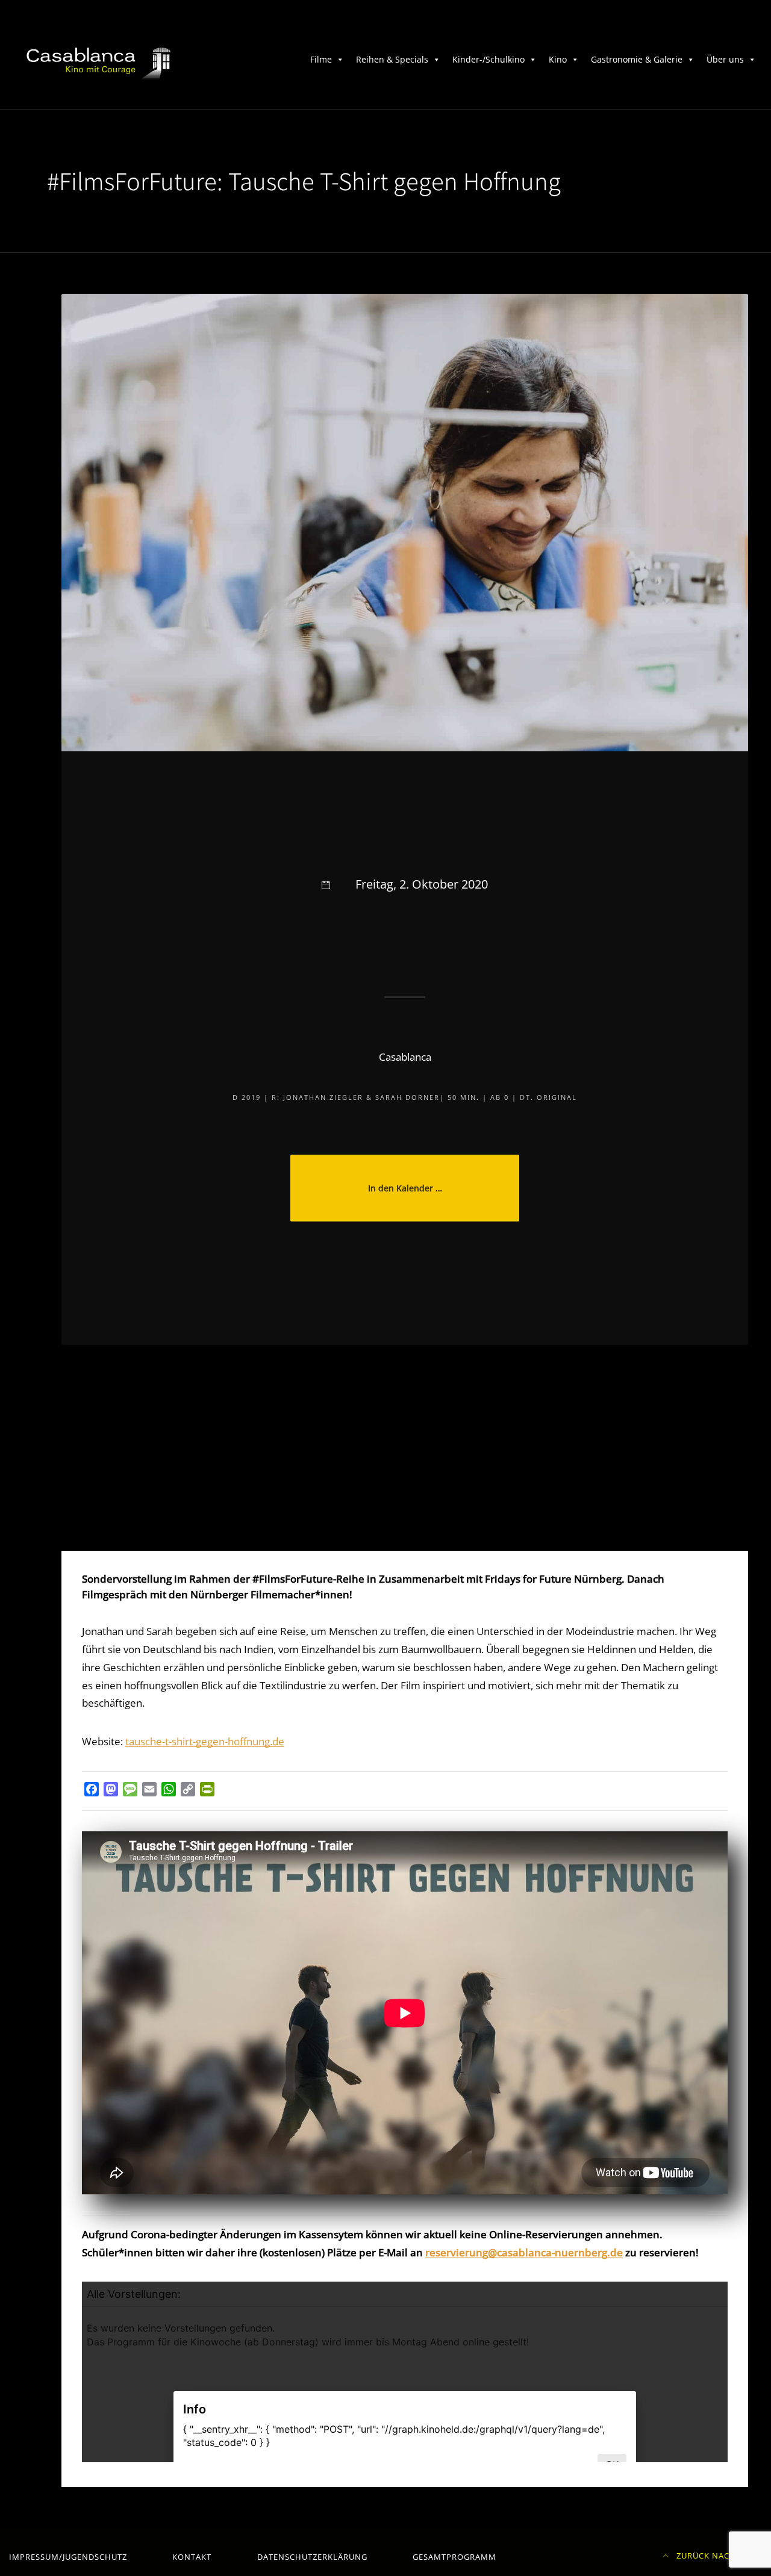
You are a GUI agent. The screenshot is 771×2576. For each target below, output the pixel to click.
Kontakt (192, 2557)
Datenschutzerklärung (312, 2557)
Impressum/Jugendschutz (68, 2557)
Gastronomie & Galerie (637, 59)
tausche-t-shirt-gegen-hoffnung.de (205, 1741)
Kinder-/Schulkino (489, 59)
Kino (558, 59)
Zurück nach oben (718, 2556)
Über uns (725, 59)
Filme (321, 59)
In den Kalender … (405, 1188)
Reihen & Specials (392, 59)
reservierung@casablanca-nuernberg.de (524, 2252)
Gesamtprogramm (454, 2557)
